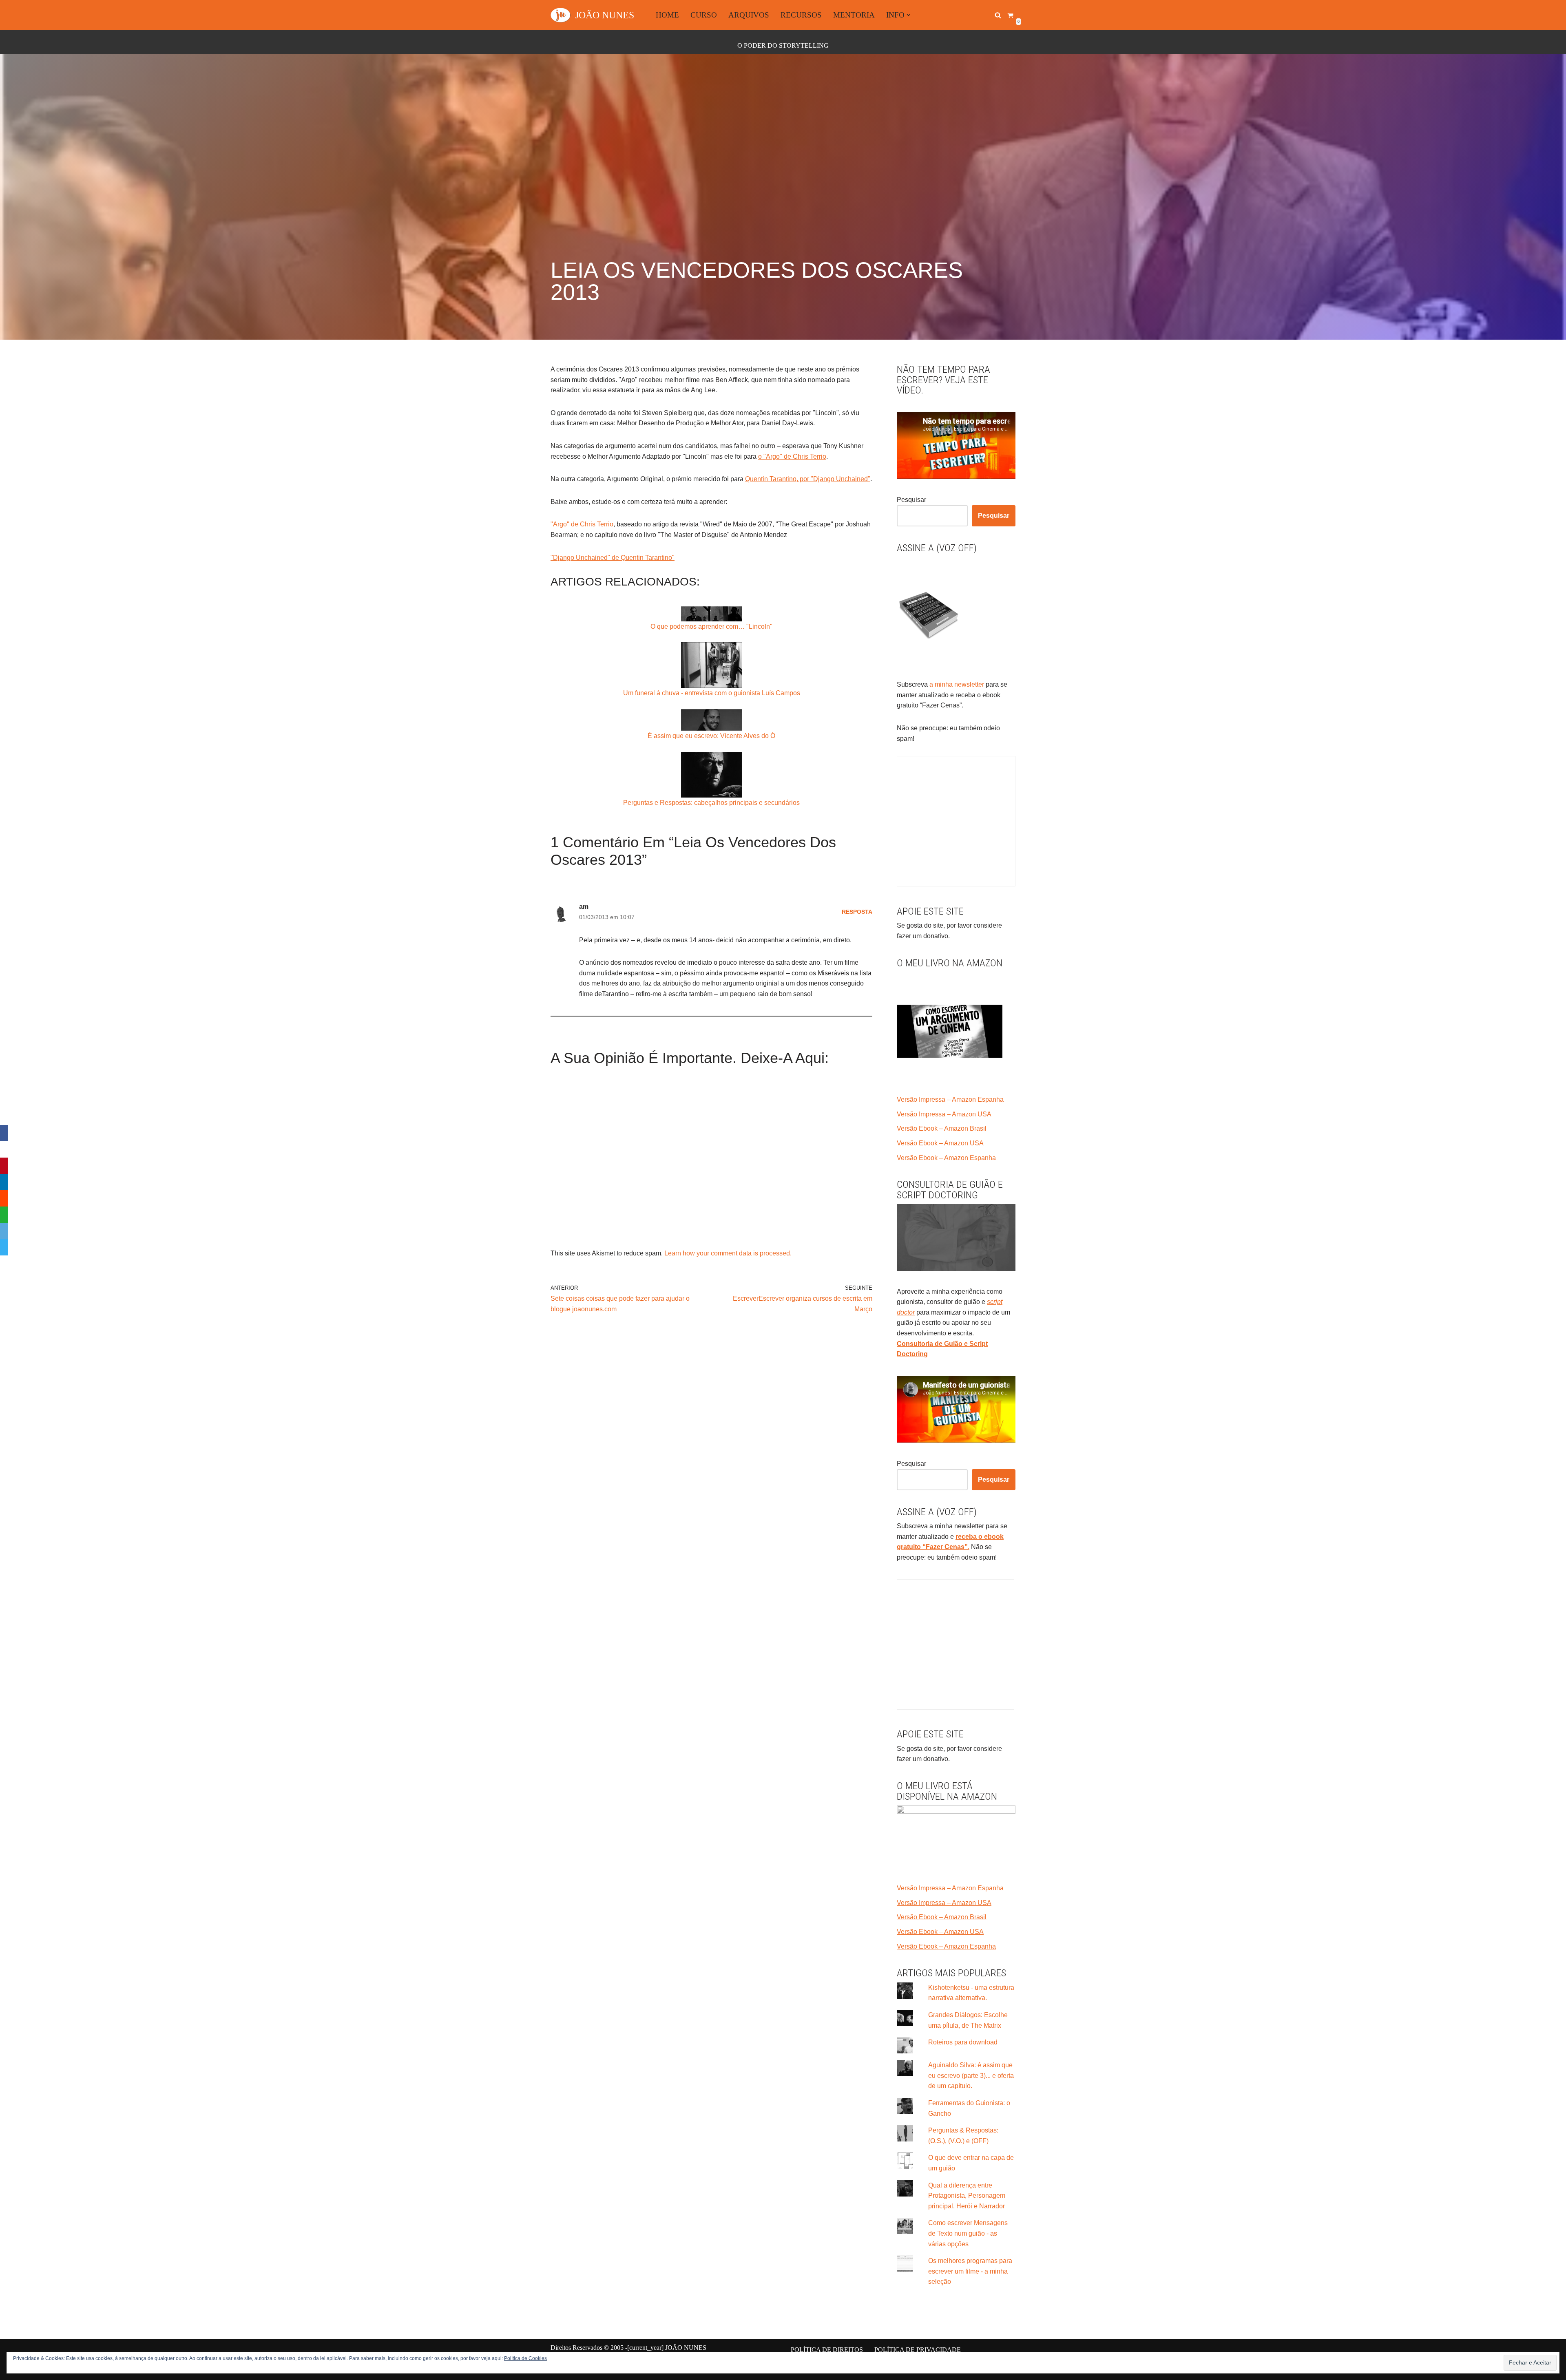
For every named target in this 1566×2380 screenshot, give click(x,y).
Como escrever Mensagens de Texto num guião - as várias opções (968, 2233)
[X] (4, 1149)
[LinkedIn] (4, 1182)
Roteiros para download (963, 2042)
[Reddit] (4, 1198)
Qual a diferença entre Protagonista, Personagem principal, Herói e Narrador (967, 2196)
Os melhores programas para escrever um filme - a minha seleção (970, 2271)
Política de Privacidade (918, 2350)
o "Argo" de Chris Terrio (792, 456)
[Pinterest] (4, 1166)
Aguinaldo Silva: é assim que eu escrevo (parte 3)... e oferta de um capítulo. (971, 2075)
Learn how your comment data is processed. (728, 1253)
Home (667, 15)
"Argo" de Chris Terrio (582, 524)
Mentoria (854, 15)
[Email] (4, 1231)
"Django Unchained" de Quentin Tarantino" (613, 558)
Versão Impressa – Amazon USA (944, 1114)
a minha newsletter (956, 684)
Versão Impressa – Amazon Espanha (950, 1099)
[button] (909, 15)
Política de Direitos (827, 2350)
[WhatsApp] (4, 1215)
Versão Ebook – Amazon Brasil (942, 1128)
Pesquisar (911, 500)
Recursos (801, 15)
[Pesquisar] (998, 15)
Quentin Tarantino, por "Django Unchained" (808, 479)
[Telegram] (4, 1247)
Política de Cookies (525, 2358)
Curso (704, 15)
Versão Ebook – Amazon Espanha (946, 1158)
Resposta (857, 912)
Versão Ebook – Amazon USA (940, 1143)
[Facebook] (4, 1133)
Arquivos (749, 15)
